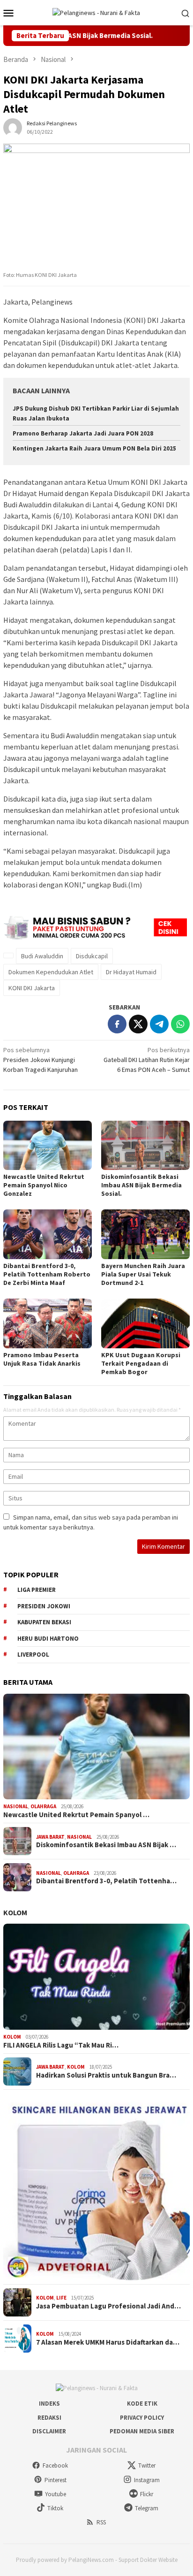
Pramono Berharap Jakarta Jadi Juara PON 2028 (83, 433)
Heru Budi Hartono (48, 1639)
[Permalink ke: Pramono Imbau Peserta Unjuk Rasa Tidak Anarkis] (48, 1323)
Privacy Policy (142, 2418)
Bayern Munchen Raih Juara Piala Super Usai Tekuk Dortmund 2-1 (143, 1274)
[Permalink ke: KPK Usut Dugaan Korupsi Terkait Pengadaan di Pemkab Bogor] (145, 1323)
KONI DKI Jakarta (32, 988)
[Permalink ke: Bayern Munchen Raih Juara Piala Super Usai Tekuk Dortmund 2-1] (145, 1234)
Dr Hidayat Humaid (131, 972)
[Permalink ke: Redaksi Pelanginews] (13, 127)
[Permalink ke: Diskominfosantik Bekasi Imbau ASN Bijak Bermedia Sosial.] (145, 1146)
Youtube (56, 2494)
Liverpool (33, 1655)
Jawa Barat (50, 1837)
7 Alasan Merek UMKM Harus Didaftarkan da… (108, 2342)
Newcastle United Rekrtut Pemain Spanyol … (76, 1815)
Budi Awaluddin (42, 956)
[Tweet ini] (138, 1024)
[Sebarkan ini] (117, 1024)
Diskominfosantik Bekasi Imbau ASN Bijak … (106, 1845)
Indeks (49, 2404)
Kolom (15, 1912)
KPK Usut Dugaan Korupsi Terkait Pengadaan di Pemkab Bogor (141, 1363)
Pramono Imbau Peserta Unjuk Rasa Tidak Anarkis (42, 1359)
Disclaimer (49, 2431)
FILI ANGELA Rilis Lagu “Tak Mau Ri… (61, 2045)
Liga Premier (37, 1590)
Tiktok (55, 2508)
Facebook (55, 2465)
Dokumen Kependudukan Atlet (51, 972)
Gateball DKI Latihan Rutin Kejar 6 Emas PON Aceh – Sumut (147, 1060)
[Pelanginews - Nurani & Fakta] (96, 12)
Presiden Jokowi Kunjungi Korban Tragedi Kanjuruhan (41, 1060)
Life (61, 2298)
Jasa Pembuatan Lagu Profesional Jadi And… (108, 2306)
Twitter (147, 2465)
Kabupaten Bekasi (44, 1622)
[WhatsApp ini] (180, 1024)
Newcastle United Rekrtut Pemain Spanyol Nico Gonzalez (44, 1185)
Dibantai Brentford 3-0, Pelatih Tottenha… (106, 1881)
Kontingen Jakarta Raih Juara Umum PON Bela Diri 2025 (94, 448)
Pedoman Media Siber (142, 2431)
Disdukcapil (92, 956)
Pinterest (56, 2480)
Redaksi (49, 2418)
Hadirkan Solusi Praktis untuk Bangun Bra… (106, 2075)
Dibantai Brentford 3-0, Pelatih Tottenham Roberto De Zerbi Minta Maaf (47, 1274)
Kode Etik (142, 2404)
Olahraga (43, 1806)
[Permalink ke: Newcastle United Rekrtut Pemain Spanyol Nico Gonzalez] (48, 1146)
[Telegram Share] (159, 1024)
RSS (101, 2522)
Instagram (147, 2480)
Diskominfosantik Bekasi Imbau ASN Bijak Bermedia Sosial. (141, 1185)
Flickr (147, 2494)
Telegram (147, 2508)
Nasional (16, 1806)
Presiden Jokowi (44, 1606)
